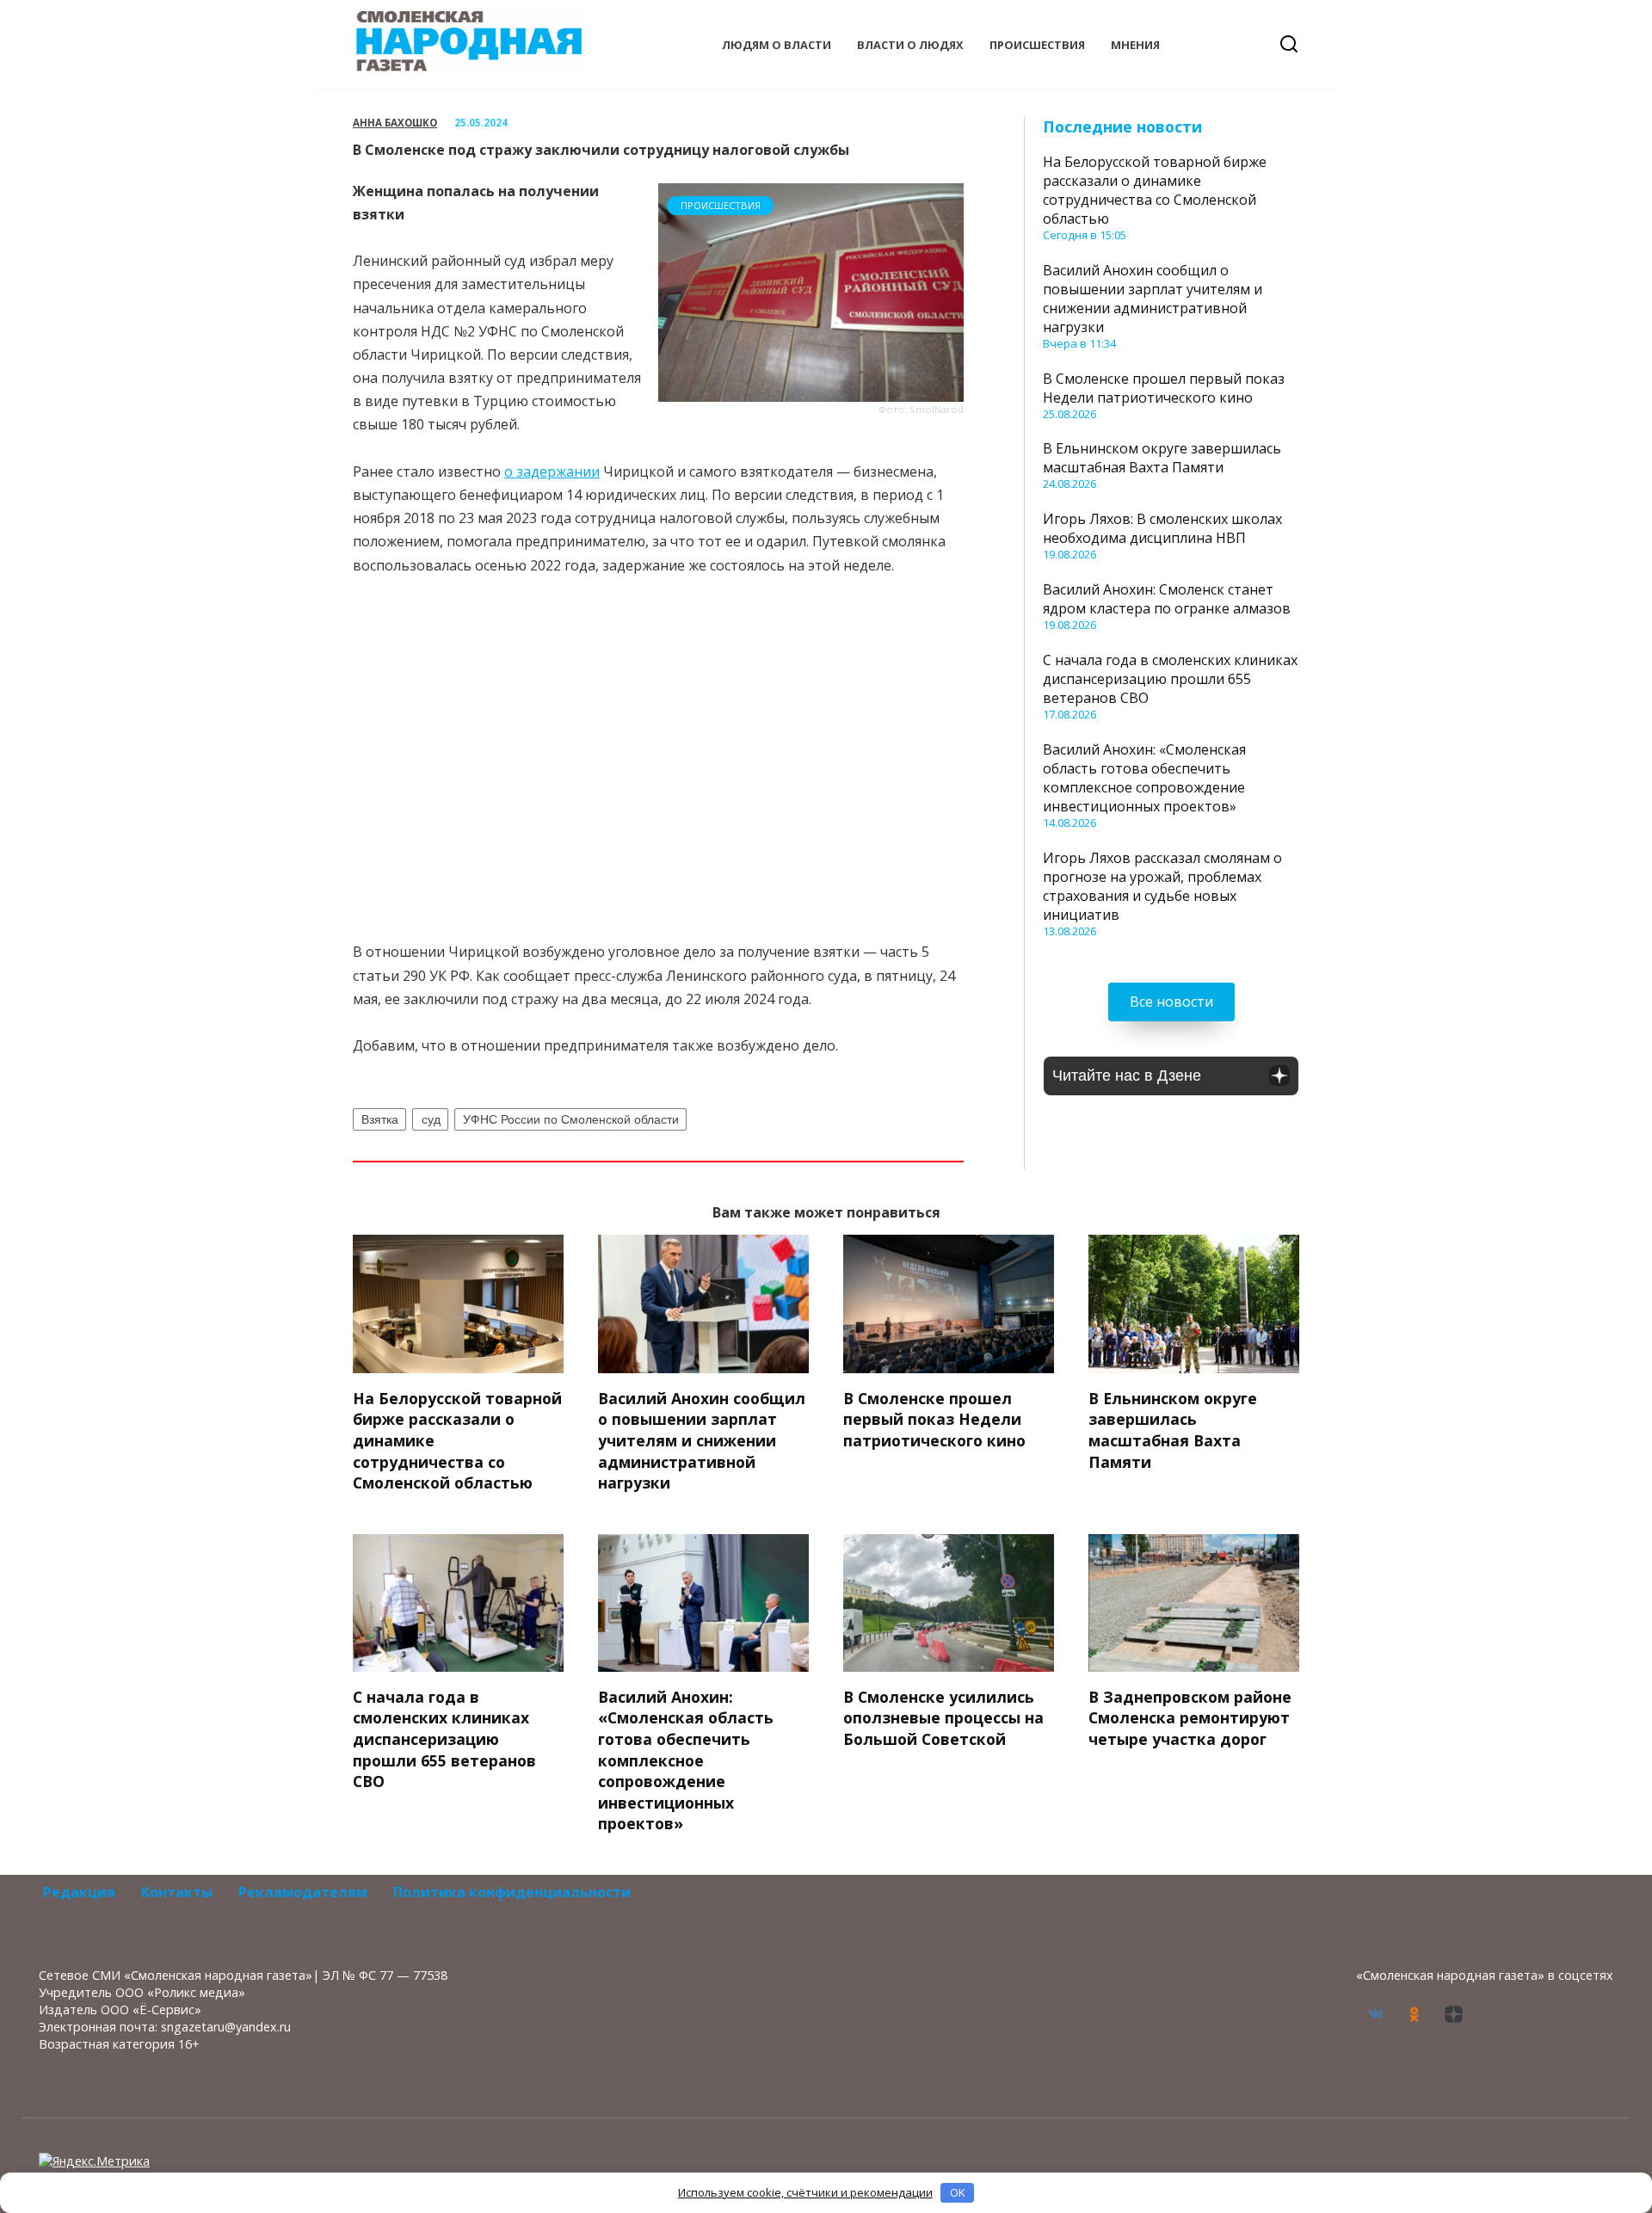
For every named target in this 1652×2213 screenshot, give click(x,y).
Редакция (79, 1892)
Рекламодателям (303, 1892)
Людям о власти (777, 45)
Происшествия (1037, 45)
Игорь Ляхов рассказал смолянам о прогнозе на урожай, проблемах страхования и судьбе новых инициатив (1162, 886)
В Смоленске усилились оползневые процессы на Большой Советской (943, 1717)
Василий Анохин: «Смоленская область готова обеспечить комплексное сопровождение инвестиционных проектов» (1144, 778)
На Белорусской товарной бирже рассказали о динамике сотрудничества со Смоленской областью (1155, 190)
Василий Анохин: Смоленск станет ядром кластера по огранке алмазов (1167, 599)
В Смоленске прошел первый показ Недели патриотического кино (1164, 388)
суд (431, 1119)
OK (958, 2192)
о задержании (552, 472)
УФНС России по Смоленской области (571, 1119)
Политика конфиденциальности (512, 1892)
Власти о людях (910, 45)
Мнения (1135, 45)
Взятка (380, 1119)
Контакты (177, 1892)
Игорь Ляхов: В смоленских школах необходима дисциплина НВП (1162, 528)
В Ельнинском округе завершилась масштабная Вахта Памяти (1162, 458)
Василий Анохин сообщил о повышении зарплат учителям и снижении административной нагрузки (1153, 299)
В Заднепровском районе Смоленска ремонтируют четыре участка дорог (1190, 1717)
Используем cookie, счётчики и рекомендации (805, 2192)
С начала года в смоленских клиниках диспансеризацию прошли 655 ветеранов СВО (1170, 679)
